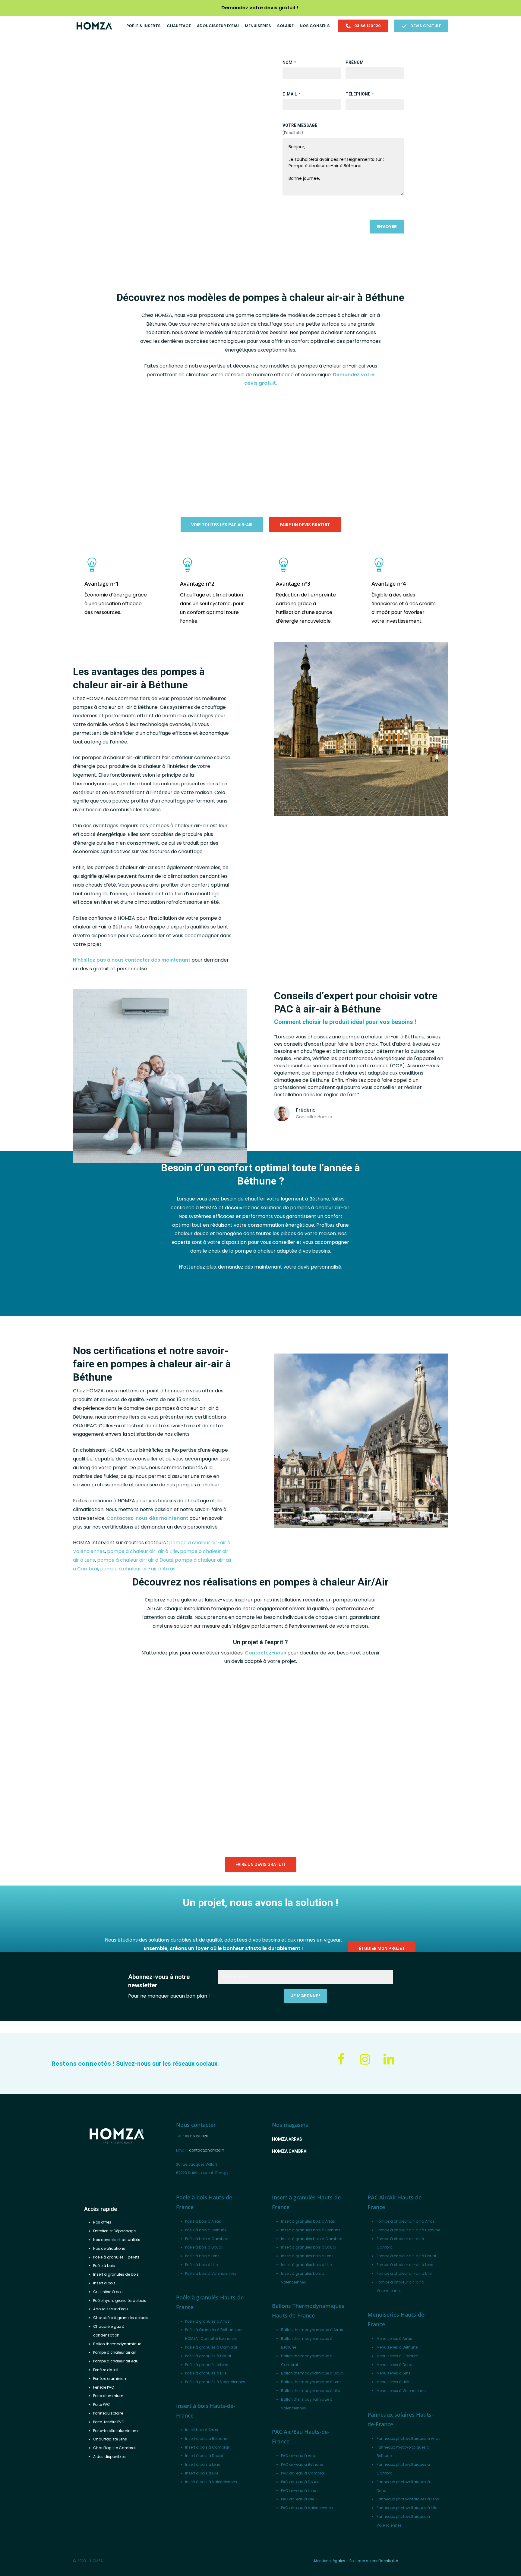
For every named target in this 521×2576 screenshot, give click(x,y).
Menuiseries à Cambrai (398, 2356)
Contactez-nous (265, 1653)
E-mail (291, 94)
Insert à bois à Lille (202, 2473)
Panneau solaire (108, 2413)
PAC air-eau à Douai (300, 2482)
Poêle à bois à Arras (203, 2221)
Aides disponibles (109, 2457)
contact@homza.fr (207, 2150)
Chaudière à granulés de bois (121, 2318)
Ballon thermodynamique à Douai (313, 2373)
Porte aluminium (108, 2396)
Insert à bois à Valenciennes (211, 2482)
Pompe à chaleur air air (115, 2352)
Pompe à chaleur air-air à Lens (405, 2265)
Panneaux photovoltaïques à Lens (408, 2499)
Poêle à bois (104, 2266)
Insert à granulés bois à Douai (309, 2247)
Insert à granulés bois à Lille (306, 2265)
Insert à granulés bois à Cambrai (312, 2239)
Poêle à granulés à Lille (206, 2373)
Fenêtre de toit (106, 2370)
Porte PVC (102, 2404)
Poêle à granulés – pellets (116, 2257)
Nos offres (102, 2222)
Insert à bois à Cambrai (207, 2447)
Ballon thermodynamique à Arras (312, 2330)
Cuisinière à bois (108, 2292)
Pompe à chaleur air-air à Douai (406, 2256)
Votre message (300, 125)
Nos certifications (109, 2248)
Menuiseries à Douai (395, 2365)
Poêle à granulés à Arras (207, 2321)
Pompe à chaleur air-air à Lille (404, 2273)
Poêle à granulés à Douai (208, 2356)
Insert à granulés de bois (116, 2274)
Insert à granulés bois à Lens (307, 2256)
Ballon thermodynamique (117, 2344)
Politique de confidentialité (374, 2561)
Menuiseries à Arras (394, 2338)
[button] (121, 221)
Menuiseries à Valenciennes (402, 2391)
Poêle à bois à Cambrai (207, 2239)
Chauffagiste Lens (110, 2439)
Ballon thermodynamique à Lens (311, 2382)
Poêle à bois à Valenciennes (211, 2273)
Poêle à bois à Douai (204, 2247)
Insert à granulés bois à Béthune (311, 2230)
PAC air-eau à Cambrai (303, 2473)
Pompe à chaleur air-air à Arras (406, 2221)
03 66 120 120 (197, 2136)
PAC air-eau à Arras (299, 2456)
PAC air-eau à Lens (298, 2491)
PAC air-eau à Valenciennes (307, 2508)
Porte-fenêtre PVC (109, 2422)
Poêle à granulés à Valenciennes (215, 2382)
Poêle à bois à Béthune (206, 2230)
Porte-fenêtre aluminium (115, 2431)
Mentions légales (330, 2561)
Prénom (355, 62)
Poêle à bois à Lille (201, 2265)
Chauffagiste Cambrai (114, 2448)
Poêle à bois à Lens (202, 2256)
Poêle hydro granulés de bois (120, 2301)
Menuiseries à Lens (394, 2373)
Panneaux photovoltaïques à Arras (409, 2438)
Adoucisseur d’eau (111, 2309)
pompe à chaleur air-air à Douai (135, 1560)
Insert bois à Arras (202, 2430)
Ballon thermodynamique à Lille (310, 2391)
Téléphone (360, 94)
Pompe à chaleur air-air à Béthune (408, 2230)
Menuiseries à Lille (393, 2382)
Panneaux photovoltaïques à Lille (407, 2508)
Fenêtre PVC (104, 2387)
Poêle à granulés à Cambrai (211, 2347)
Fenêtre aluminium (110, 2379)
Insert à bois (104, 2283)
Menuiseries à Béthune (397, 2347)
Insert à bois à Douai (204, 2456)
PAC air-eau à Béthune (302, 2464)
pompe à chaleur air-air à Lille (142, 1551)
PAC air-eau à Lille (298, 2499)
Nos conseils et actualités (117, 2240)
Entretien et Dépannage (114, 2231)
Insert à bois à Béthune (206, 2438)
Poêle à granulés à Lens (207, 2365)
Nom (289, 62)
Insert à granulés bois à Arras (308, 2221)
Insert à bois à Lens (203, 2464)
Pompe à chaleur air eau (116, 2361)
